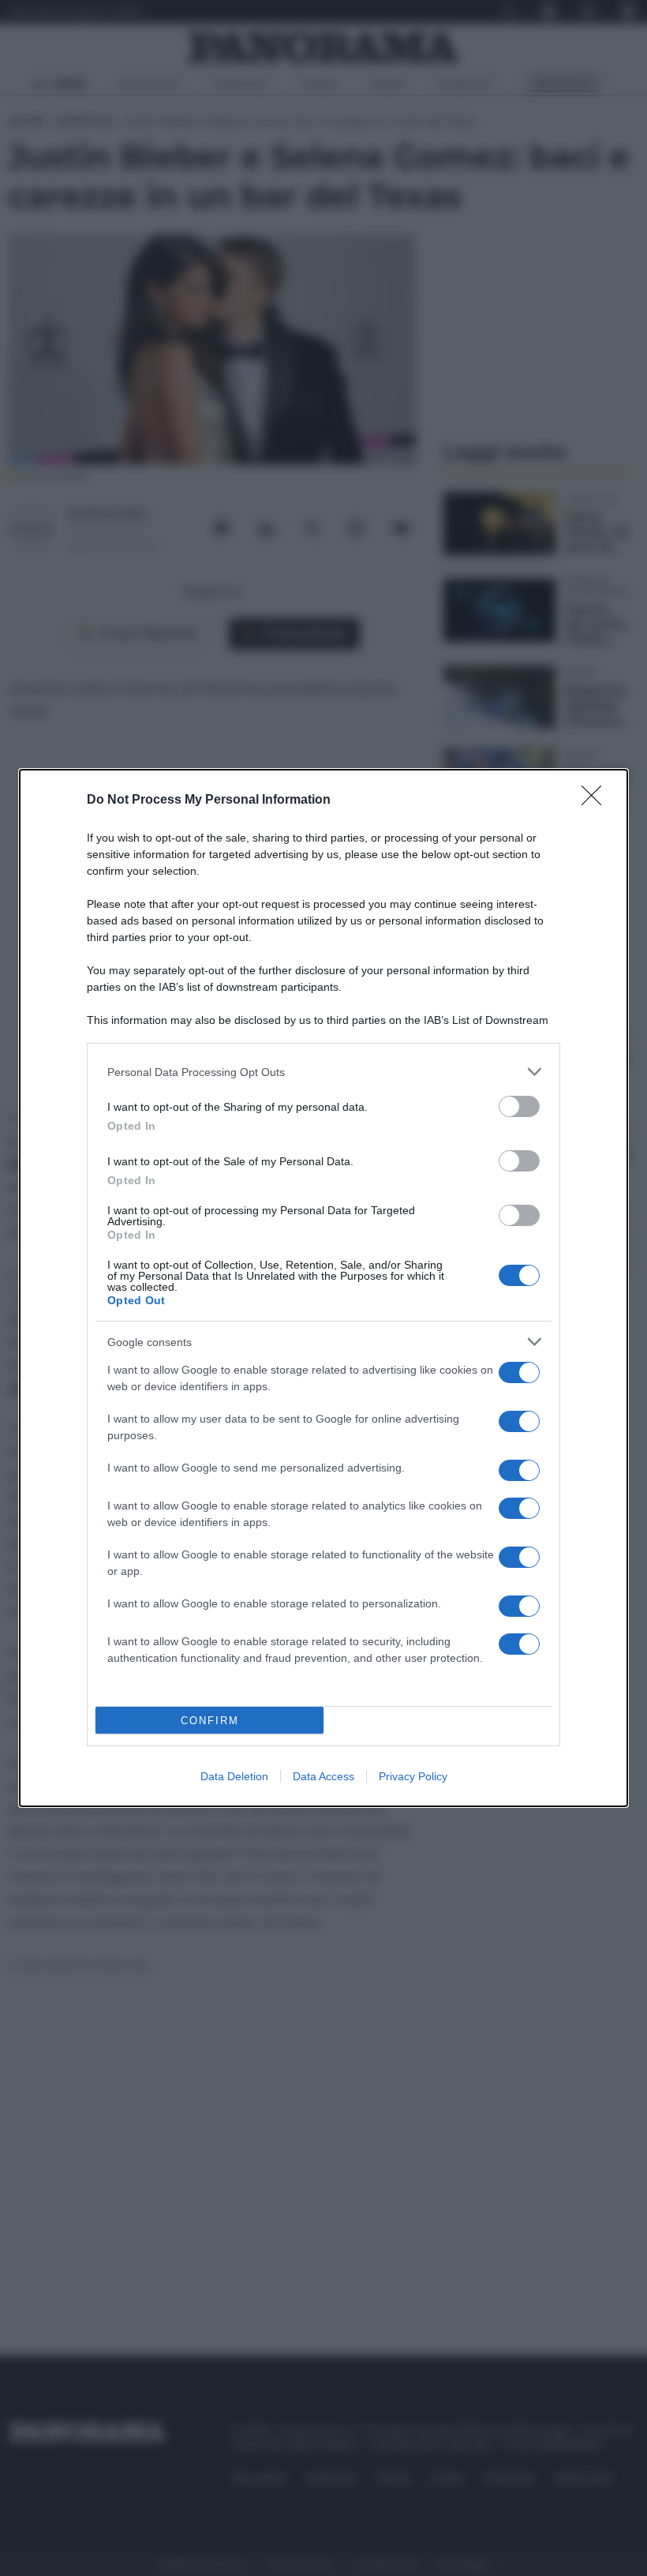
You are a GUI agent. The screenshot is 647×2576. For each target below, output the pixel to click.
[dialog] (323, 1288)
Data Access (323, 1776)
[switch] (519, 1106)
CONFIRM (210, 1721)
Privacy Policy (413, 1776)
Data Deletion (234, 1776)
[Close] (597, 801)
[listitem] (323, 1072)
